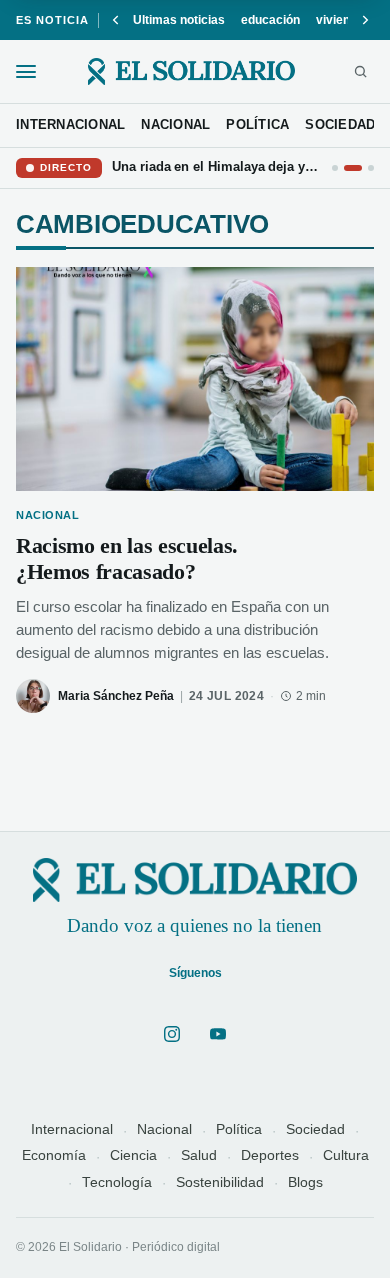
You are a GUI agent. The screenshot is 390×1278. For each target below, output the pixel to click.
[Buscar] (360, 71)
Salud (199, 1155)
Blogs (305, 1182)
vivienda (340, 20)
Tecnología (117, 1182)
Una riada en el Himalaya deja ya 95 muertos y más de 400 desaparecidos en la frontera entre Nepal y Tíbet (217, 167)
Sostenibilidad (220, 1182)
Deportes (270, 1155)
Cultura (346, 1155)
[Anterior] (116, 20)
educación (270, 20)
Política (239, 1129)
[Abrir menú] (26, 71)
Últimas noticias (179, 20)
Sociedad (315, 1129)
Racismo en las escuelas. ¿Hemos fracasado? (127, 558)
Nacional (164, 1129)
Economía (54, 1155)
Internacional (72, 1129)
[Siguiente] (365, 20)
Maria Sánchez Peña (116, 696)
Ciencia (133, 1155)
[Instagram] (172, 1034)
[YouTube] (218, 1034)
